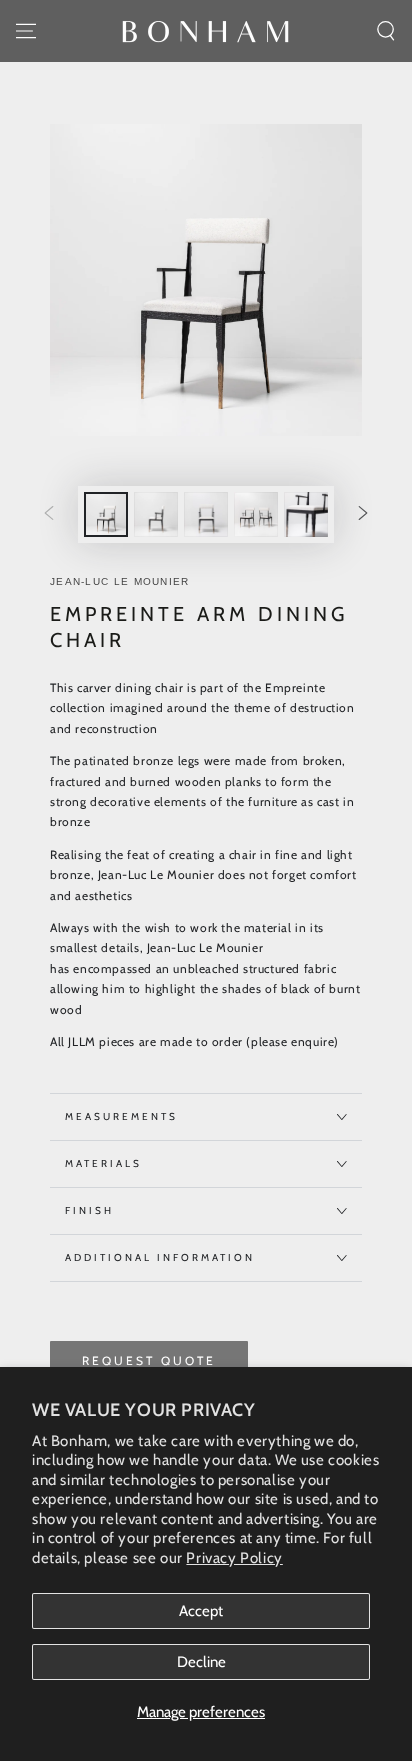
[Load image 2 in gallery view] (156, 514)
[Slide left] (49, 515)
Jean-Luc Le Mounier (120, 581)
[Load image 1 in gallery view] (106, 514)
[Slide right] (363, 515)
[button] (386, 31)
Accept (201, 1611)
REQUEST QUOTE (149, 1360)
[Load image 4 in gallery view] (256, 514)
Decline (201, 1662)
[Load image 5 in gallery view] (306, 514)
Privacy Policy (234, 1558)
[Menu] (26, 31)
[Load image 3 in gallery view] (206, 514)
